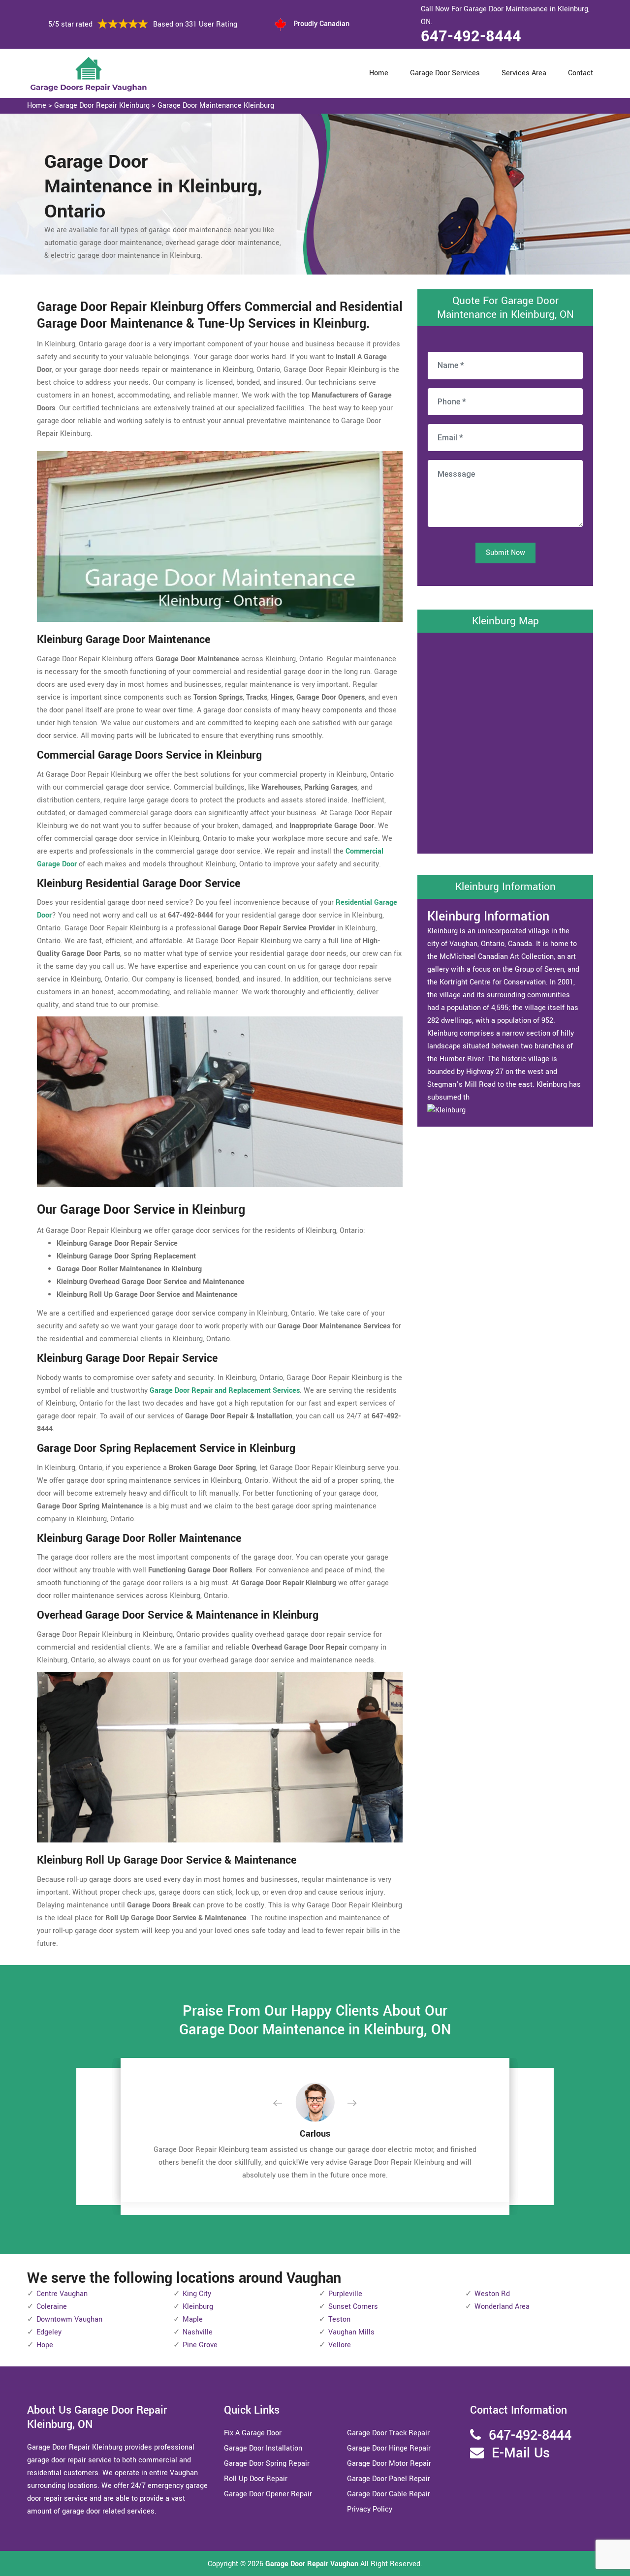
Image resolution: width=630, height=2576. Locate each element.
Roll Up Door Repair (256, 2479)
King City (197, 2294)
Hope (45, 2345)
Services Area (524, 73)
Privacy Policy (370, 2509)
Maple (193, 2319)
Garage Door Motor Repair (389, 2464)
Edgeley (49, 2332)
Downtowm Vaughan (69, 2319)
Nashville (198, 2332)
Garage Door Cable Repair (389, 2494)
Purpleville (345, 2294)
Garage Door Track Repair (388, 2433)
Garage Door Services (445, 73)
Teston (339, 2319)
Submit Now (505, 553)
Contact (581, 73)
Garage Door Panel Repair (389, 2479)
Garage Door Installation (263, 2448)
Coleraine (52, 2307)
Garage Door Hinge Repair (389, 2448)
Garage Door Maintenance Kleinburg (216, 106)
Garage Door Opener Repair (268, 2494)
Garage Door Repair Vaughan (312, 2564)
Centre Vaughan (62, 2294)
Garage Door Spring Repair (267, 2464)
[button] (285, 2104)
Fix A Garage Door (253, 2433)
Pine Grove (200, 2345)
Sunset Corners (353, 2307)
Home (379, 73)
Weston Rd (492, 2294)
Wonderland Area (502, 2307)
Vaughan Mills (351, 2332)
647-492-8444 (471, 36)
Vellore (340, 2345)
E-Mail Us (521, 2453)
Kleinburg (198, 2307)
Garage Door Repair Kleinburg (102, 106)
